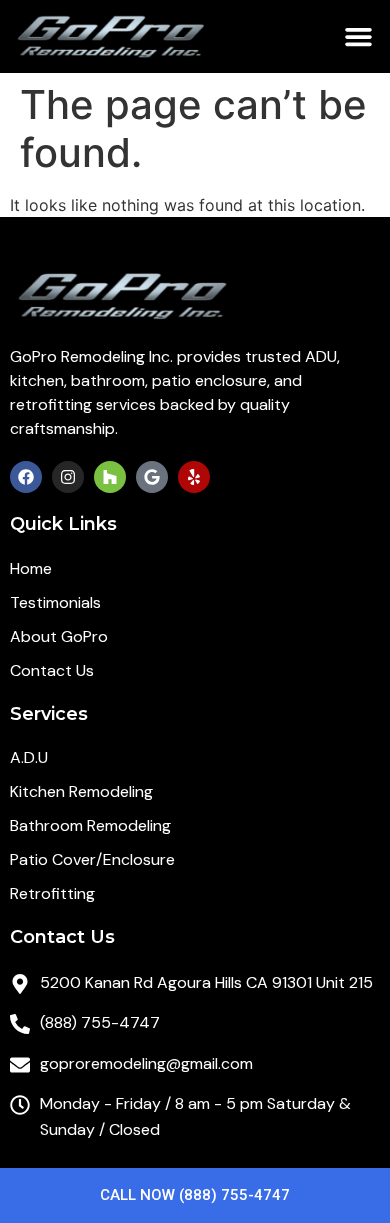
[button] (359, 37)
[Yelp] (194, 477)
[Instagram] (68, 477)
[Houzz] (110, 477)
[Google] (152, 477)
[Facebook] (26, 477)
